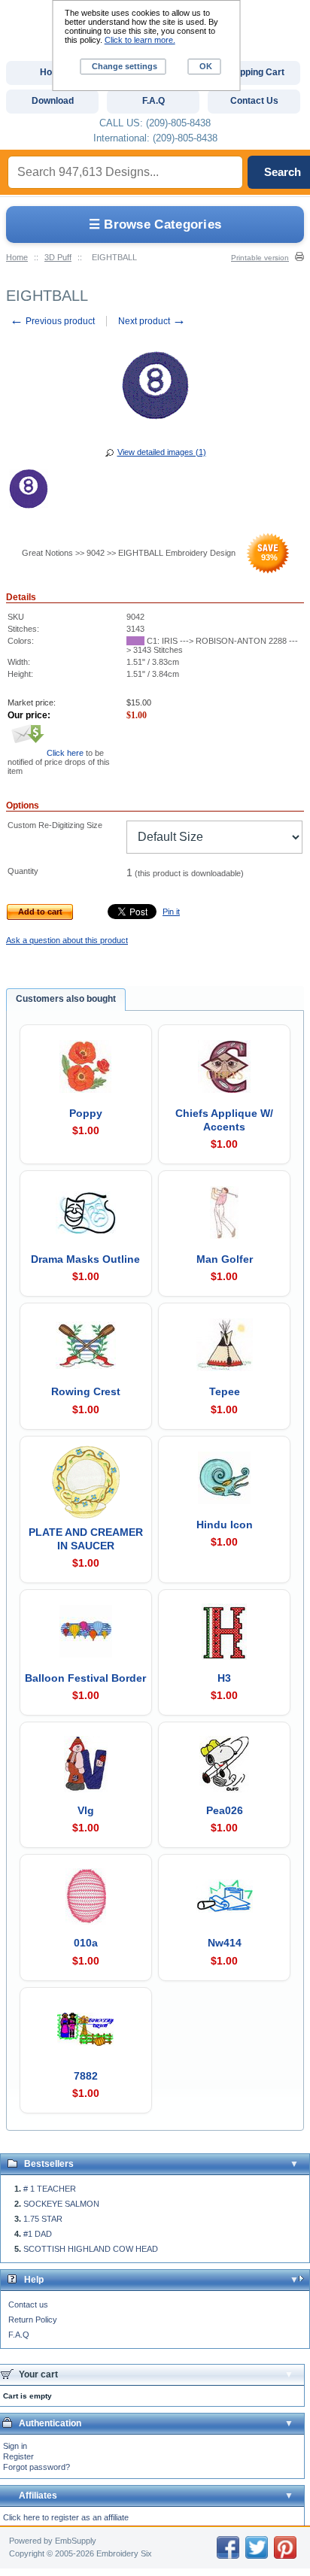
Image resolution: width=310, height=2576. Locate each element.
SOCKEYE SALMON (61, 2204)
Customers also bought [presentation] (66, 999)
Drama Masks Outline (85, 1259)
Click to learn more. (140, 40)
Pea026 (225, 1810)
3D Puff (58, 257)
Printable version (260, 258)
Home (17, 257)
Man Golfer (225, 1259)
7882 (86, 2076)
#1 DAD (38, 2234)
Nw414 (225, 1943)
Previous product (52, 321)
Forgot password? (36, 2467)
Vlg (86, 1810)
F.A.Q (19, 2335)
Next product (152, 321)
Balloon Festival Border (85, 1678)
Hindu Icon (225, 1525)
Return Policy (33, 2320)
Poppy (86, 1113)
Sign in (15, 2446)
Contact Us (254, 101)
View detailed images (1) (162, 452)
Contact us (28, 2304)
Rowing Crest (86, 1391)
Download (53, 101)
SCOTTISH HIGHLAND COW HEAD (91, 2249)
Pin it (171, 912)
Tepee (225, 1391)
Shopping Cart (254, 72)
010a (86, 1943)
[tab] (66, 1000)
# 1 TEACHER (50, 2189)
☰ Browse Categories (155, 225)
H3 (224, 1678)
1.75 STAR (43, 2219)
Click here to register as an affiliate (66, 2517)
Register (18, 2456)
